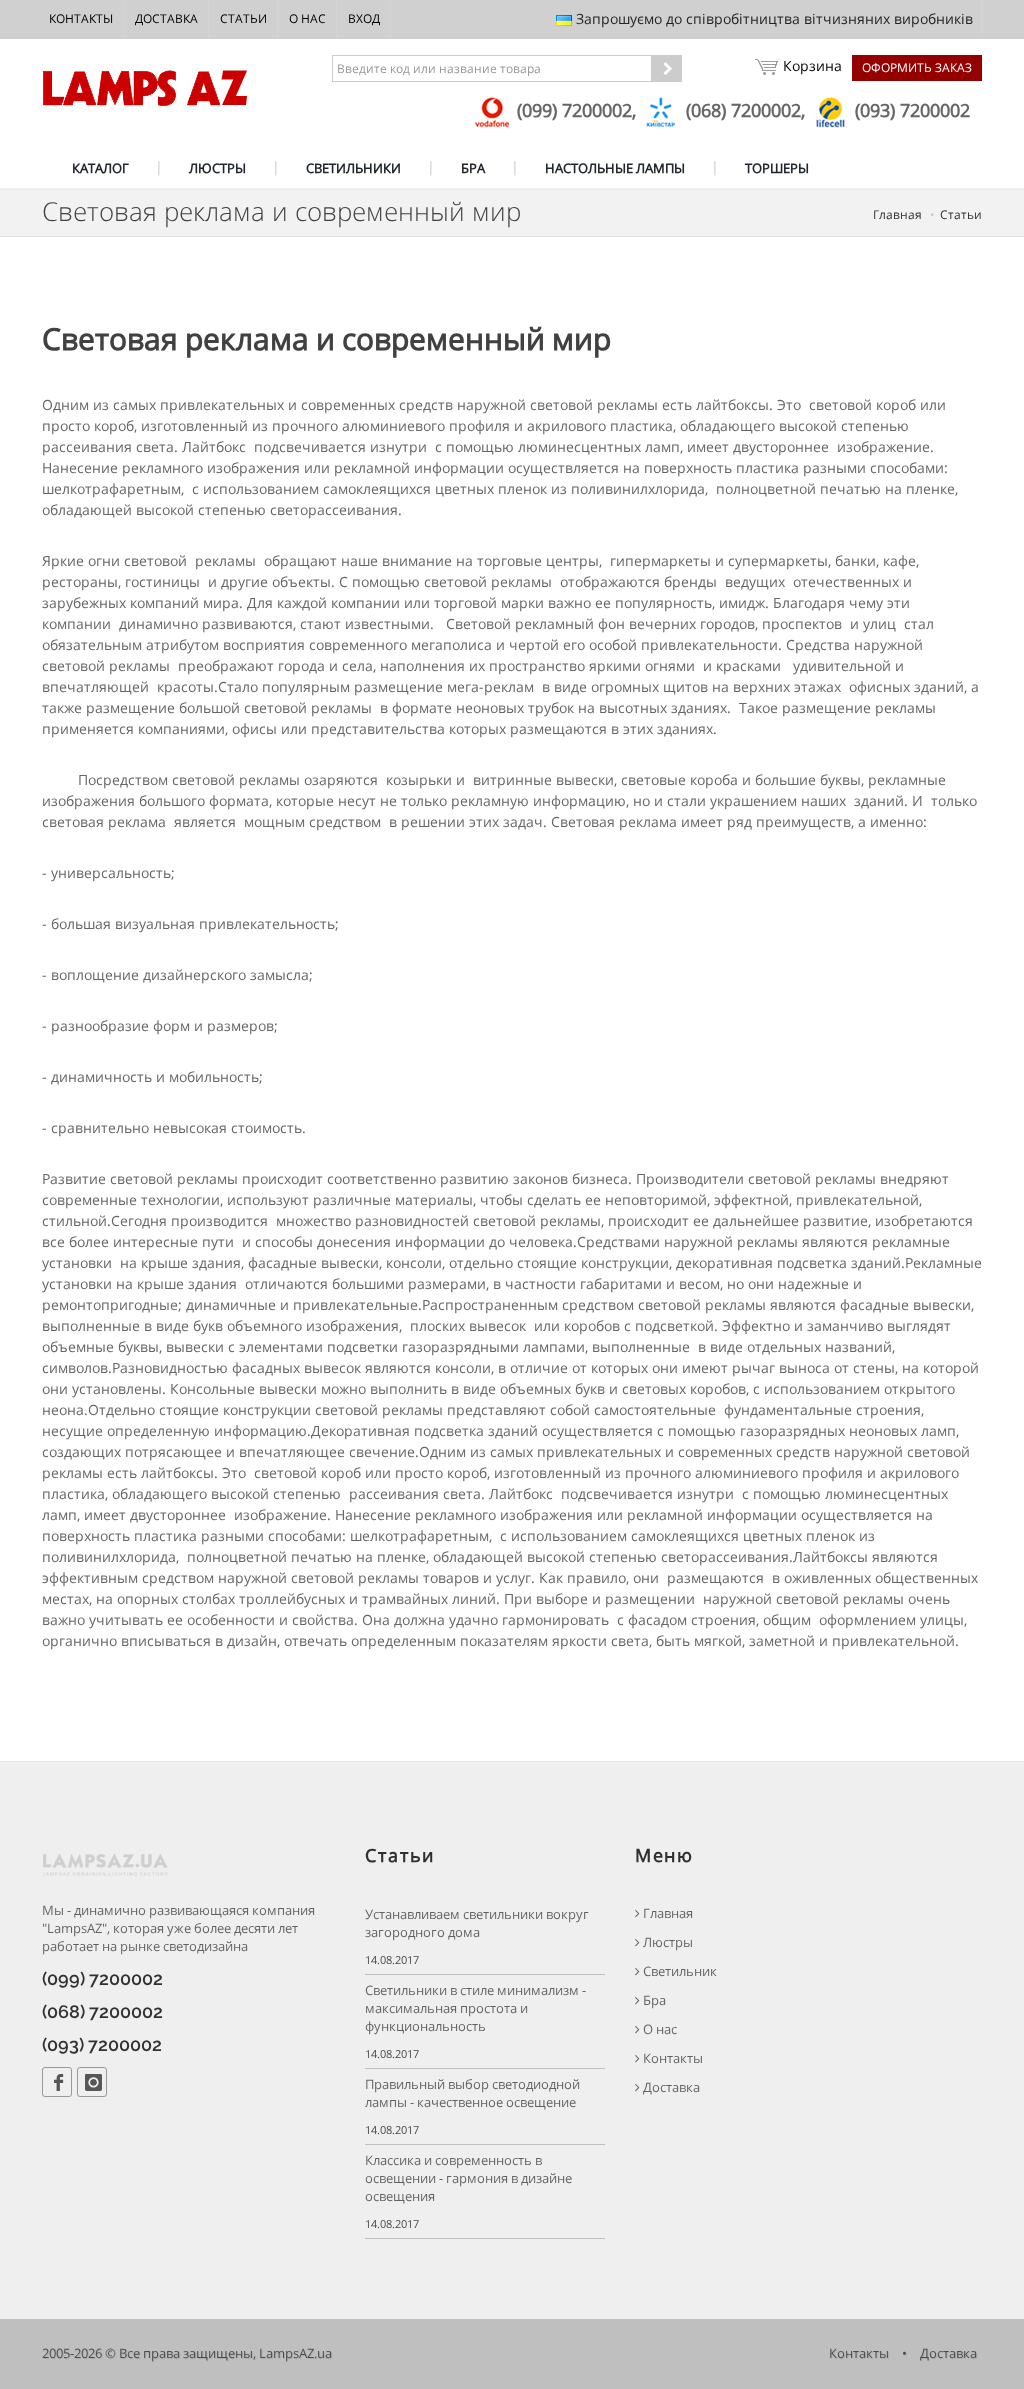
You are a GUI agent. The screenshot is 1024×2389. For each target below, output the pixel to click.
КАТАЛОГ (100, 168)
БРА (473, 168)
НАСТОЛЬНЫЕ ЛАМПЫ (615, 168)
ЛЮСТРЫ (217, 168)
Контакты (81, 18)
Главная (897, 214)
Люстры (666, 1942)
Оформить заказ (917, 67)
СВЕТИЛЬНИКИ (353, 168)
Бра (653, 2000)
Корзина (812, 65)
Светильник (678, 1971)
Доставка (166, 18)
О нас (307, 18)
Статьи (243, 18)
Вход (364, 18)
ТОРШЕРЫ (777, 168)
